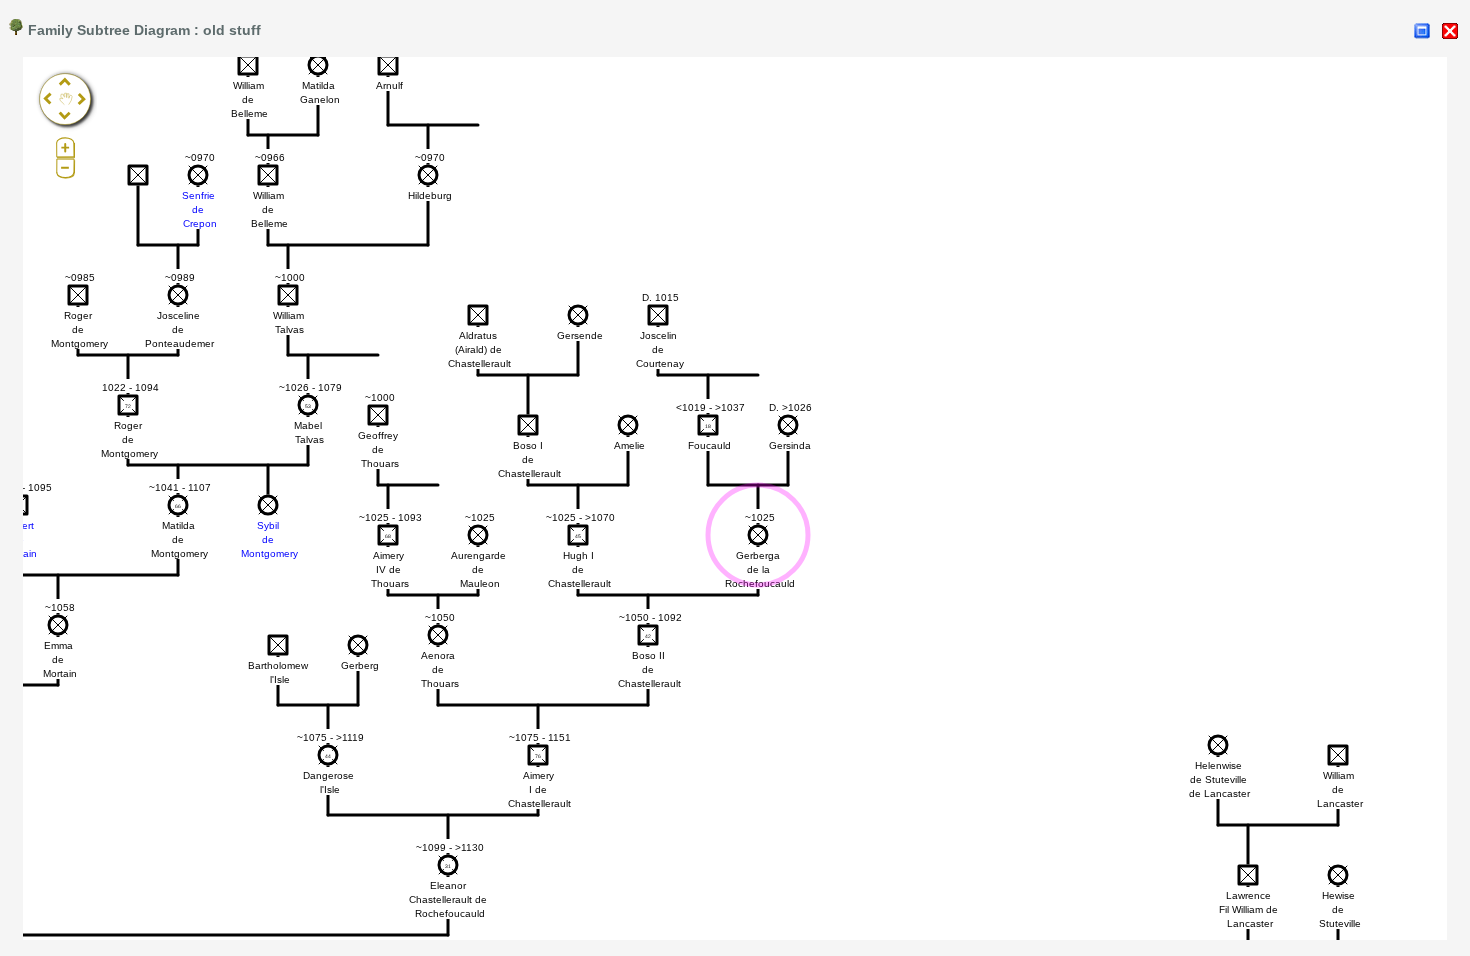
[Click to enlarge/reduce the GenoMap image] (1422, 31)
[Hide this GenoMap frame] (1450, 31)
